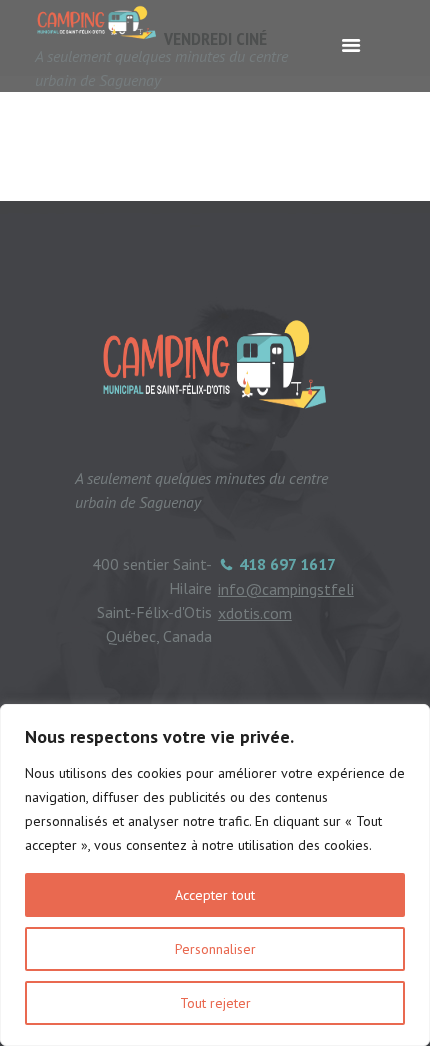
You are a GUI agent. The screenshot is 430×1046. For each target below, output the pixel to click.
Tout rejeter (215, 1003)
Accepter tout (215, 895)
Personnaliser (215, 949)
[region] (215, 875)
